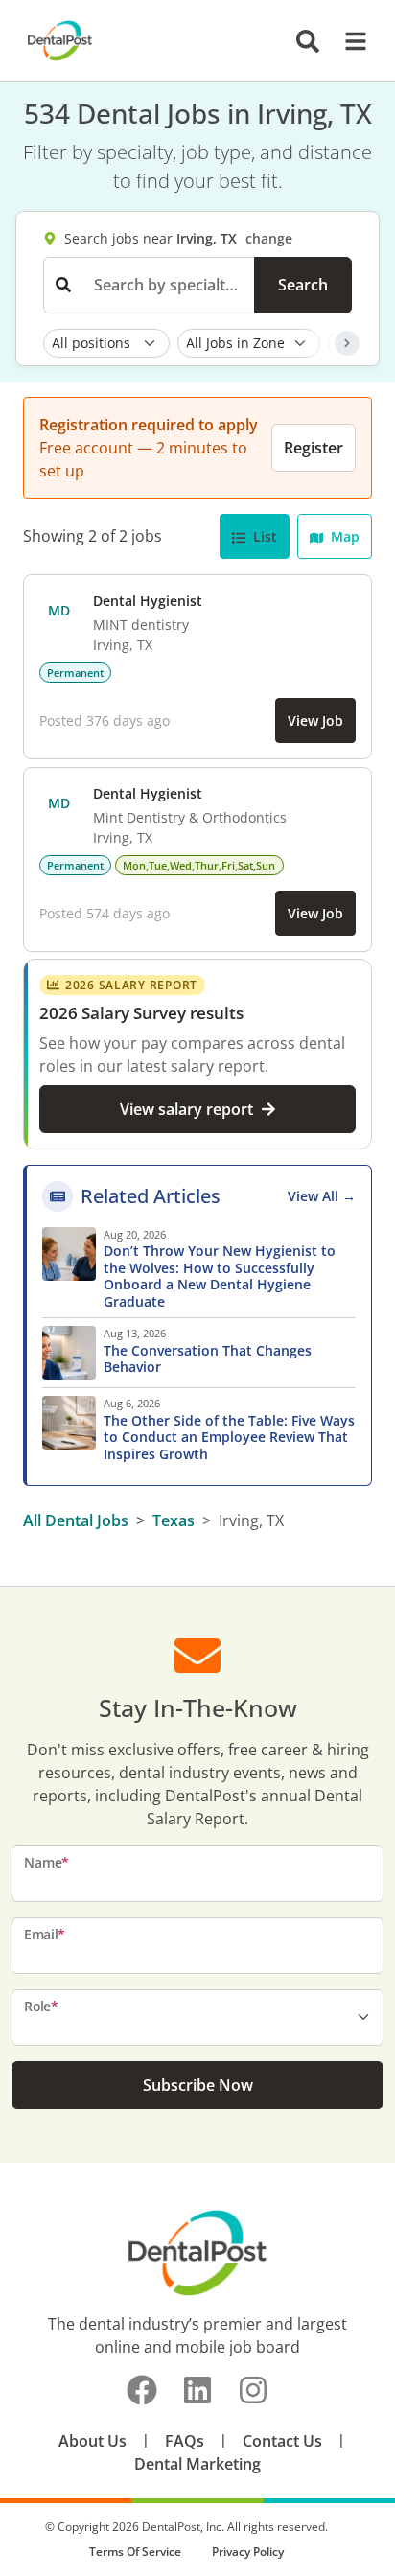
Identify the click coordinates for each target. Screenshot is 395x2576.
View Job (315, 720)
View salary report (186, 1109)
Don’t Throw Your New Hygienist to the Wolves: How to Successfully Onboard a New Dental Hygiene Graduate (220, 1276)
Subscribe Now (198, 2085)
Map (343, 536)
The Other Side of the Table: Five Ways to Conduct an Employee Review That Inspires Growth (229, 1438)
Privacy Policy (248, 2552)
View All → (322, 1196)
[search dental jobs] (308, 41)
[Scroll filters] (347, 343)
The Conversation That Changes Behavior (208, 1359)
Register (314, 448)
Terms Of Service (135, 2552)
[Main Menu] (350, 41)
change (269, 238)
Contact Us (282, 2441)
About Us (93, 2441)
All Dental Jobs (76, 1520)
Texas (174, 1520)
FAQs (185, 2441)
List (263, 536)
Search (303, 285)
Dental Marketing (197, 2464)
